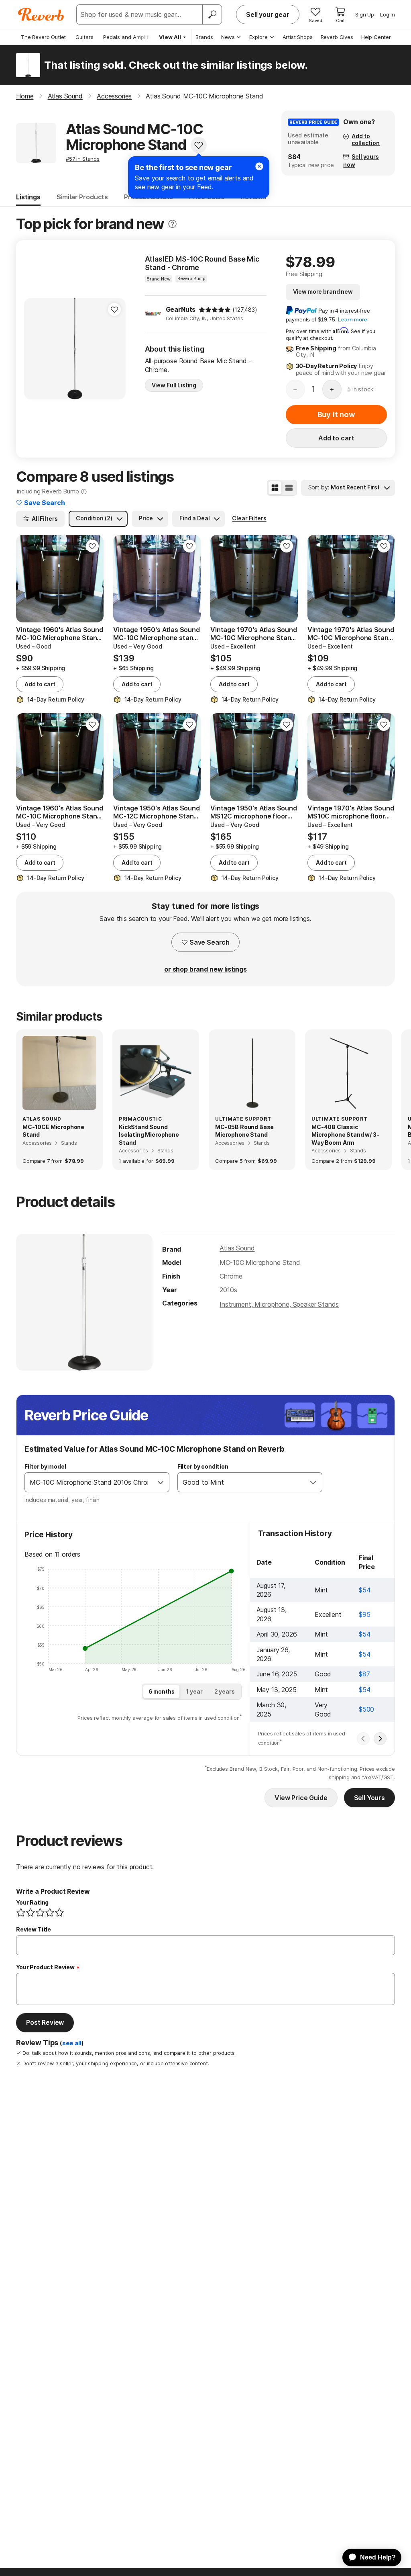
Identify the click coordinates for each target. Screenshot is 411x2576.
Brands (204, 37)
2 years (225, 1691)
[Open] (161, 1482)
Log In (388, 14)
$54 (365, 1590)
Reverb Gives (337, 37)
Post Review (45, 2022)
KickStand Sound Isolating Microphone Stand (149, 1135)
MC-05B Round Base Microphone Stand (244, 1131)
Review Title (34, 1929)
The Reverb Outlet (43, 37)
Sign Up (365, 14)
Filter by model (45, 1466)
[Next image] (114, 349)
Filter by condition (203, 1466)
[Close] (259, 166)
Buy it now (336, 414)
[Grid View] (275, 488)
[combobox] (89, 1482)
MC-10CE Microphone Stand (53, 1131)
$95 (365, 1614)
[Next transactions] (380, 1739)
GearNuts (181, 309)
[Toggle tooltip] (172, 224)
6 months (162, 1691)
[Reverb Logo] (41, 14)
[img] (215, 310)
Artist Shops (298, 37)
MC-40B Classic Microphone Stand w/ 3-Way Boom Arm (345, 1135)
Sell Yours (369, 1798)
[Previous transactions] (363, 1739)
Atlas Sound (237, 1248)
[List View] (289, 488)
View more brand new (323, 292)
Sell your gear (268, 14)
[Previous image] (35, 349)
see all (72, 2043)
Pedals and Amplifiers (130, 37)
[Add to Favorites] (199, 145)
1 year (194, 1691)
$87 (364, 1674)
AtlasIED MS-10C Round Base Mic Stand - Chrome (202, 263)
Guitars (84, 37)
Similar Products (82, 197)
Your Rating (32, 1902)
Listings (28, 197)
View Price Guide (301, 1798)
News (228, 37)
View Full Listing (174, 385)
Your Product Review (45, 1967)
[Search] (212, 14)
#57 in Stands (83, 159)
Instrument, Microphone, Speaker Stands (279, 1304)
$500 (366, 1709)
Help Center (376, 37)
